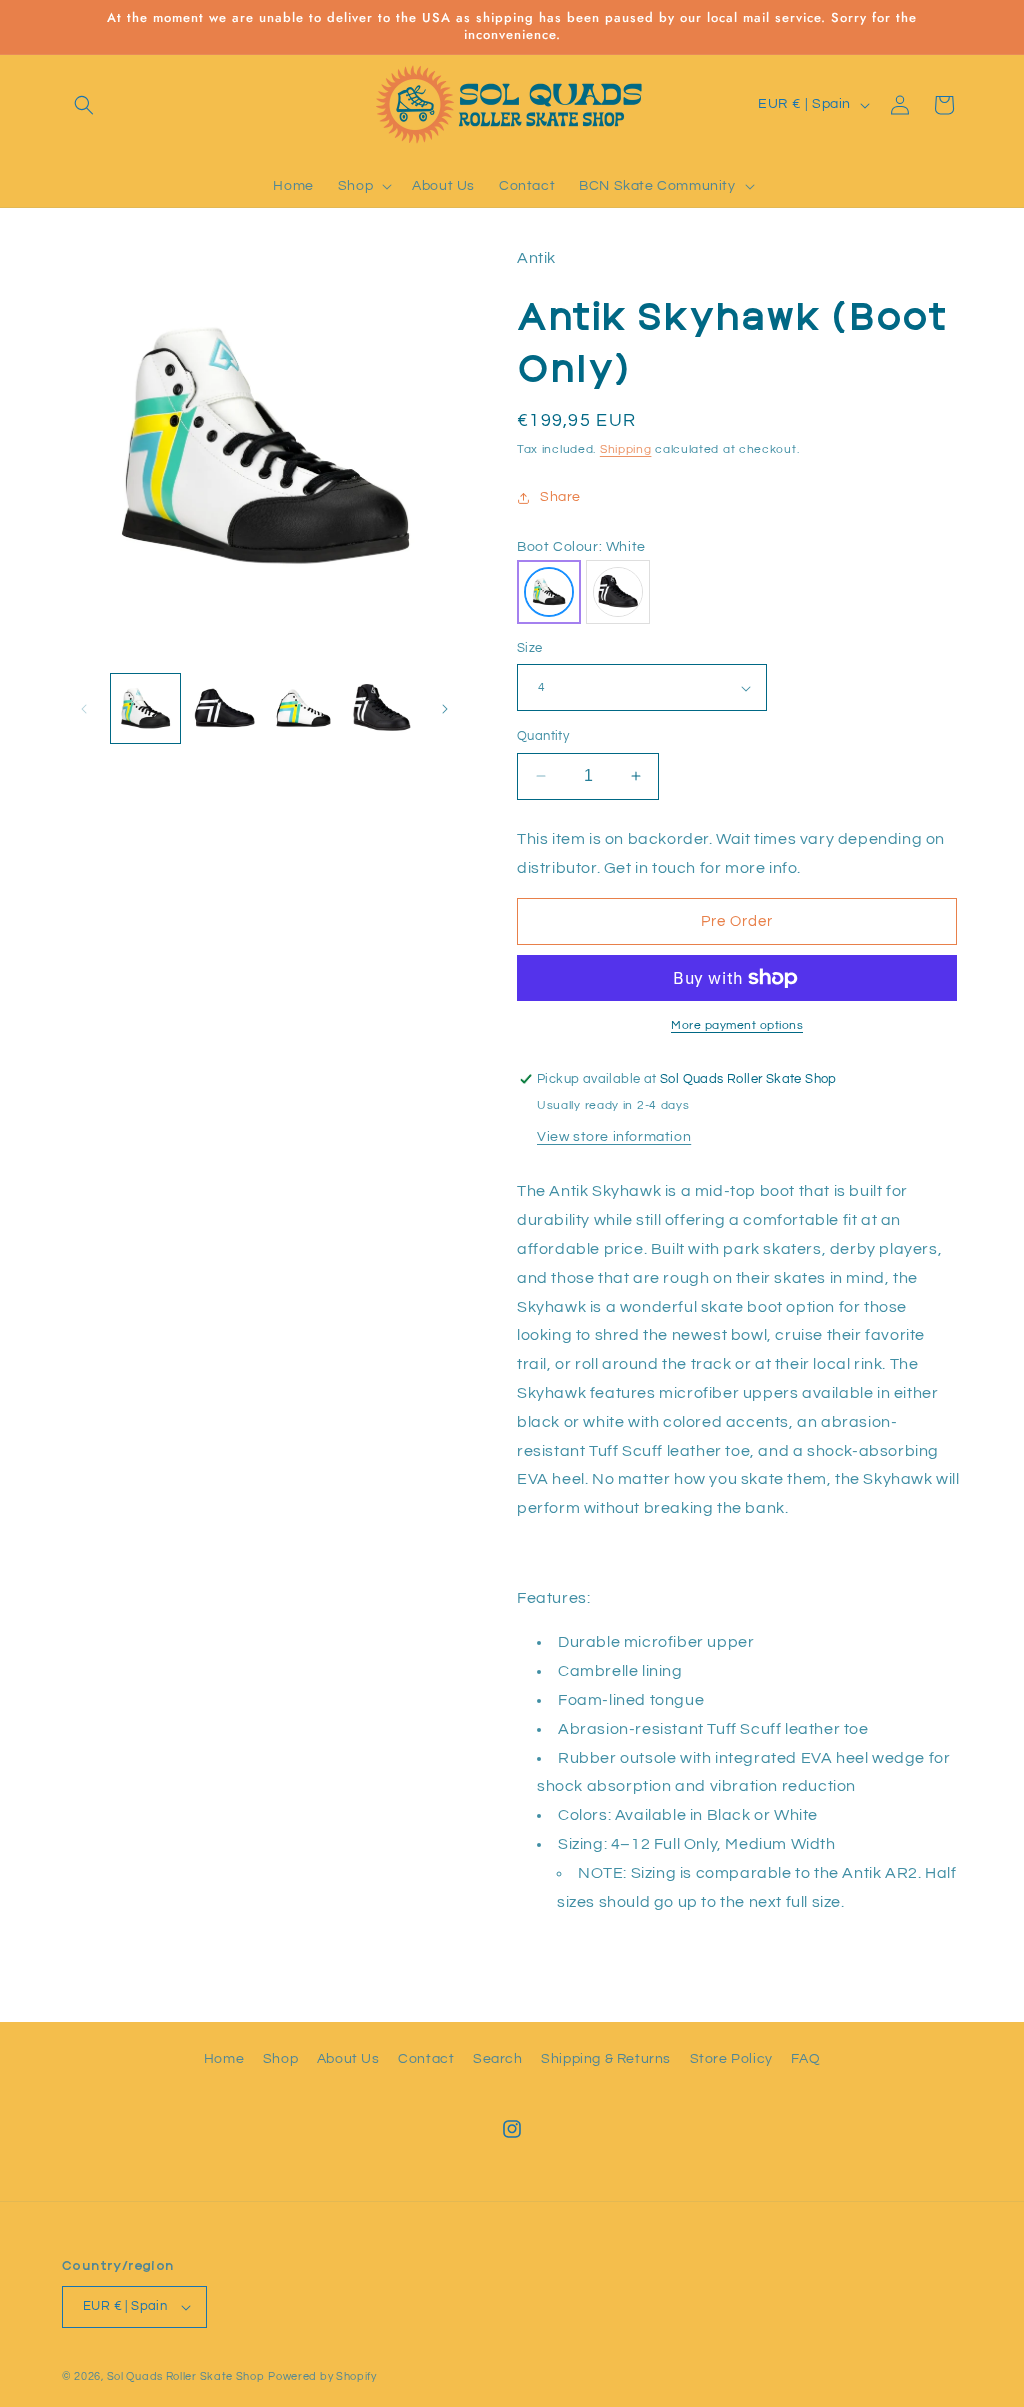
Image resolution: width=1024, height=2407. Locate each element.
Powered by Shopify (322, 2376)
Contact (426, 2059)
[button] (84, 105)
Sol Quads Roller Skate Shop (186, 2376)
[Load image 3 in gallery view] (303, 708)
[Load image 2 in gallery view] (224, 708)
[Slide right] (445, 709)
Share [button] (560, 497)
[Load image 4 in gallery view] (381, 708)
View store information (614, 1137)
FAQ (805, 2059)
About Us (348, 2059)
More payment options (737, 1025)
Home (224, 2059)
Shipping (626, 449)
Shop (280, 2059)
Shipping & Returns (606, 2059)
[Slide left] (84, 709)
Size (530, 648)
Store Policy (731, 2059)
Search (498, 2059)
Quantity (543, 736)
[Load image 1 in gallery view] (145, 708)
